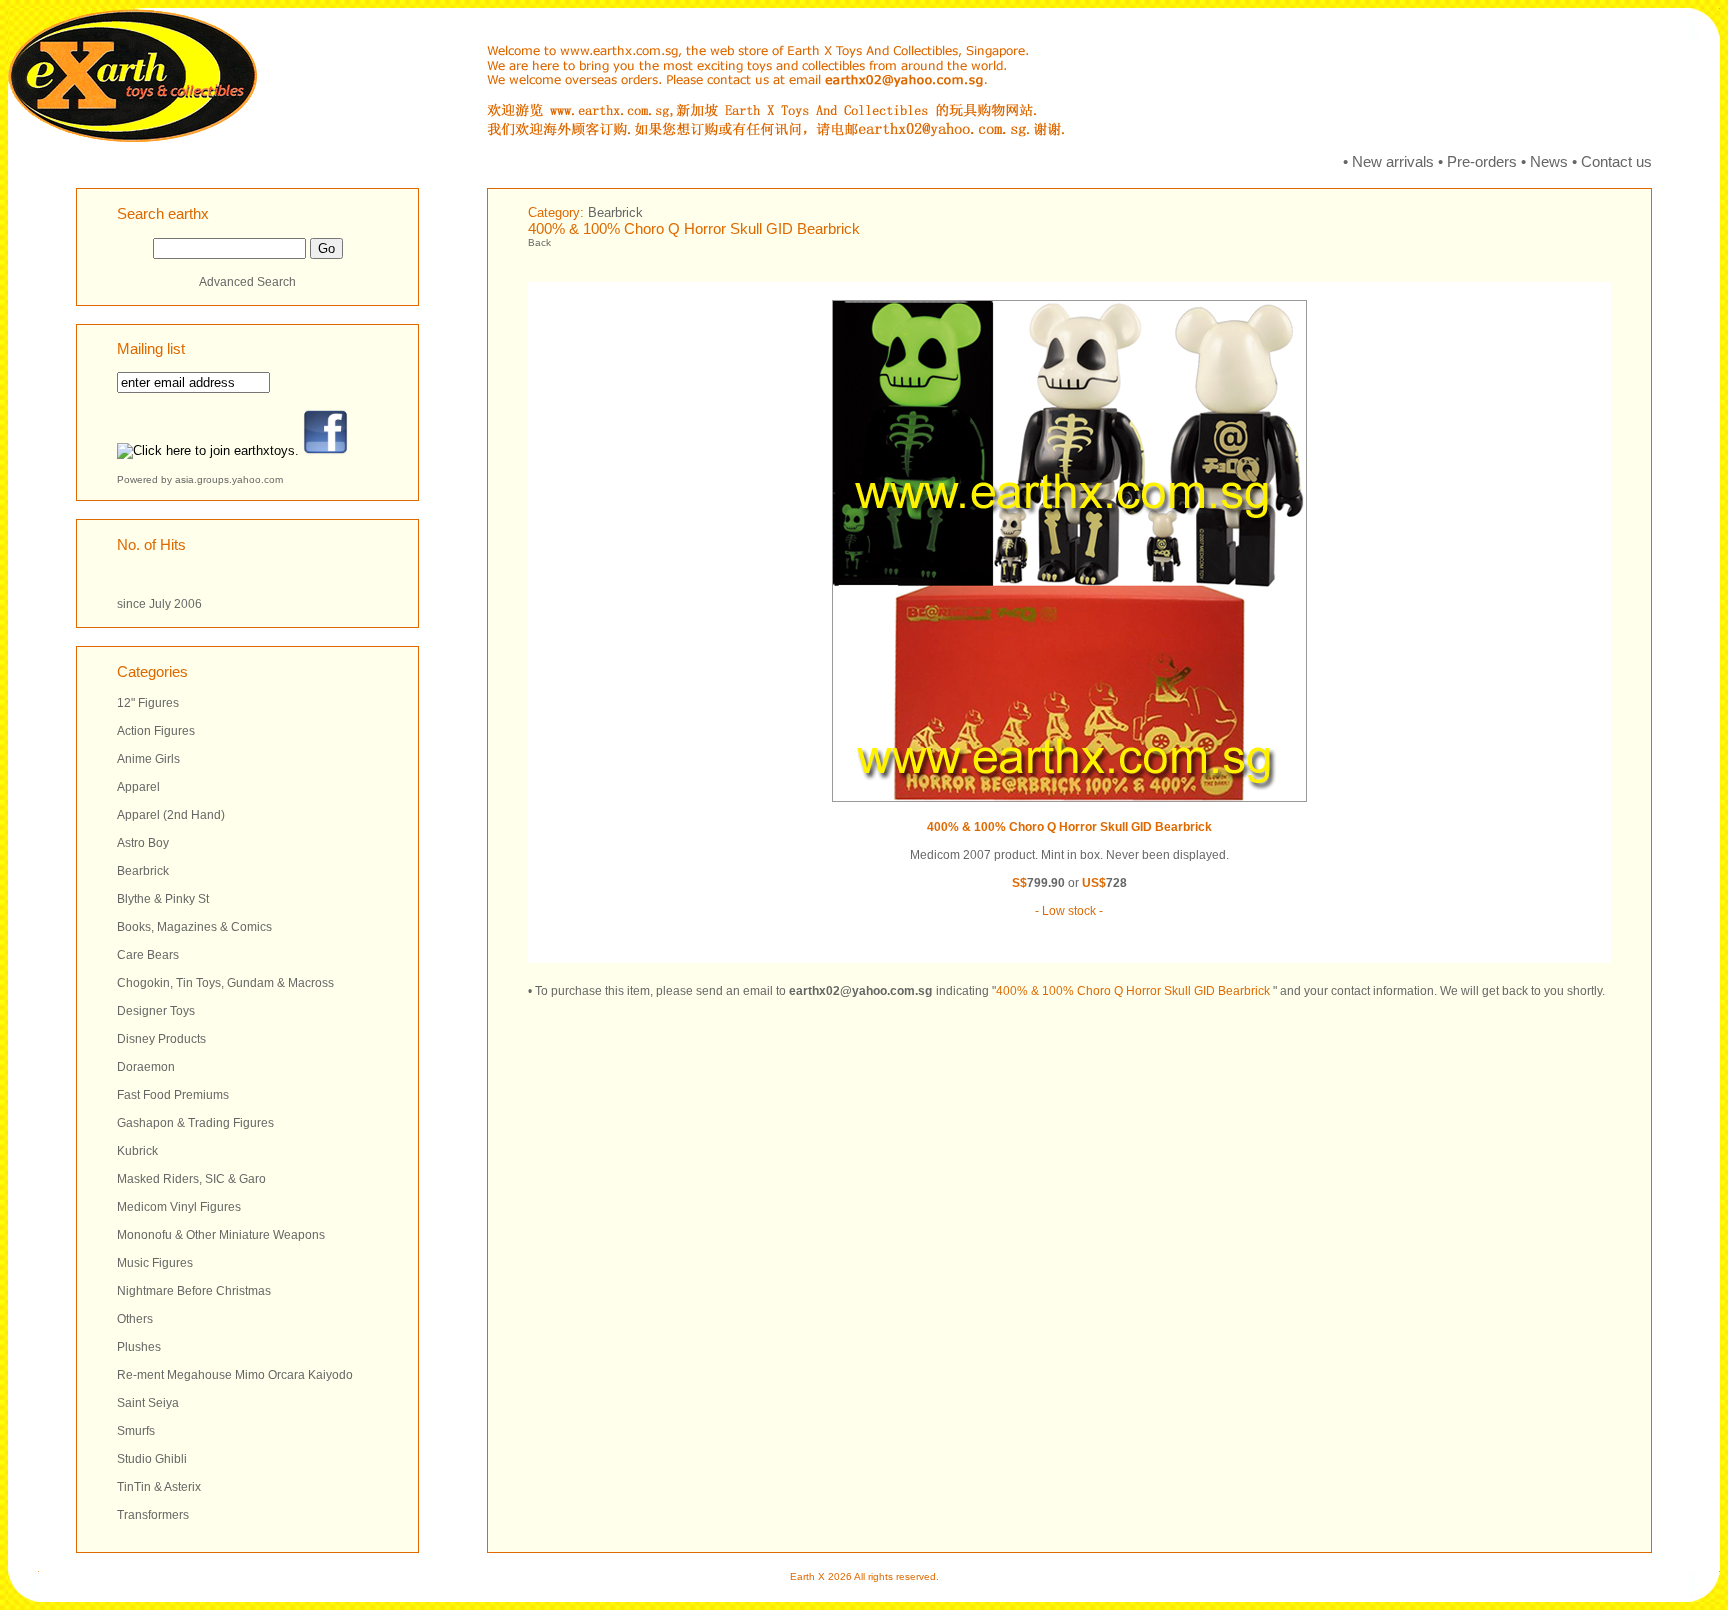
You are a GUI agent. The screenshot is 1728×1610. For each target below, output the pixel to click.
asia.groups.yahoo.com (229, 479)
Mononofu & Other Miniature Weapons (221, 1235)
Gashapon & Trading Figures (195, 1123)
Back (539, 242)
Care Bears (148, 955)
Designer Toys (156, 1011)
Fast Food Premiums (173, 1095)
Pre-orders (1482, 161)
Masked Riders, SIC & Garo (191, 1179)
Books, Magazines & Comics (194, 927)
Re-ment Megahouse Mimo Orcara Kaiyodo (235, 1375)
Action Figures (156, 731)
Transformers (153, 1515)
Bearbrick (143, 871)
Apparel (138, 787)
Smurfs (136, 1431)
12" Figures (148, 703)
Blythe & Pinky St (163, 899)
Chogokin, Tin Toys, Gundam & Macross (225, 983)
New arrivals (1393, 161)
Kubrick (137, 1151)
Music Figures (155, 1263)
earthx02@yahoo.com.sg (860, 991)
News (1549, 161)
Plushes (139, 1347)
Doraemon (146, 1067)
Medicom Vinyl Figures (179, 1207)
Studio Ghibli (152, 1459)
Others (135, 1319)
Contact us (1616, 161)
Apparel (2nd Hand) (171, 815)
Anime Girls (148, 759)
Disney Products (161, 1039)
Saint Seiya (148, 1403)
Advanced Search (247, 282)
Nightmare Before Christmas (194, 1291)
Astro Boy (143, 843)
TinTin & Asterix (159, 1487)
